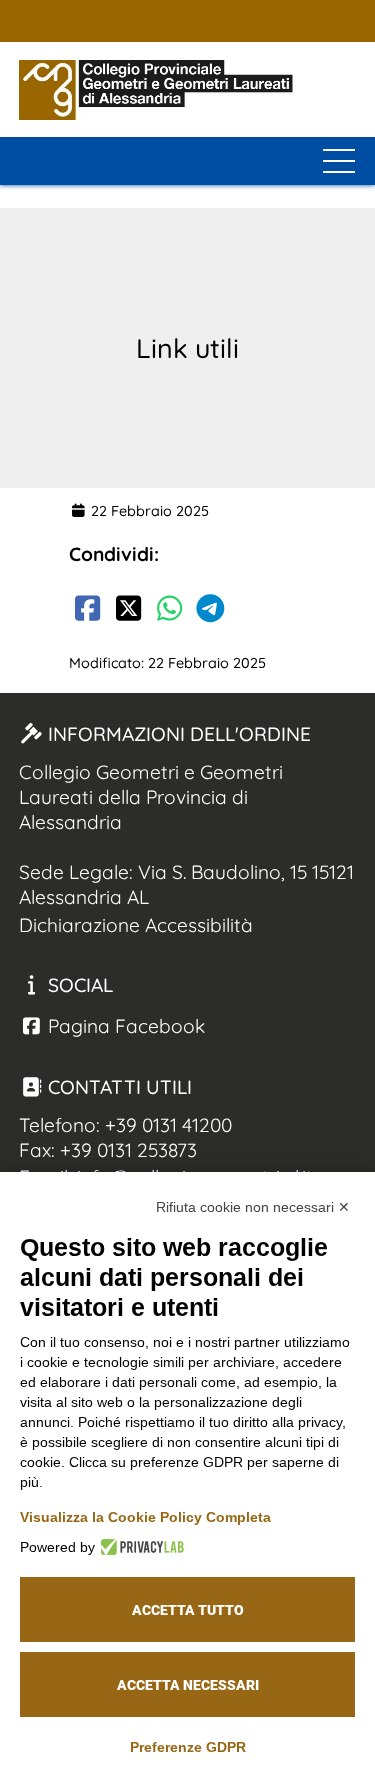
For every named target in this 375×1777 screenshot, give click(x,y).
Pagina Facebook (124, 1026)
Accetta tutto (188, 1610)
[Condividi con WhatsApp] (169, 612)
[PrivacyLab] (139, 1547)
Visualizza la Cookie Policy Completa (145, 1517)
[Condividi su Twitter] (128, 612)
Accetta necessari (188, 1685)
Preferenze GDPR (188, 1747)
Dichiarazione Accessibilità (136, 925)
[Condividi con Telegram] (210, 612)
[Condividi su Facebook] (87, 612)
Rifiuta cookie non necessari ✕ (253, 1207)
